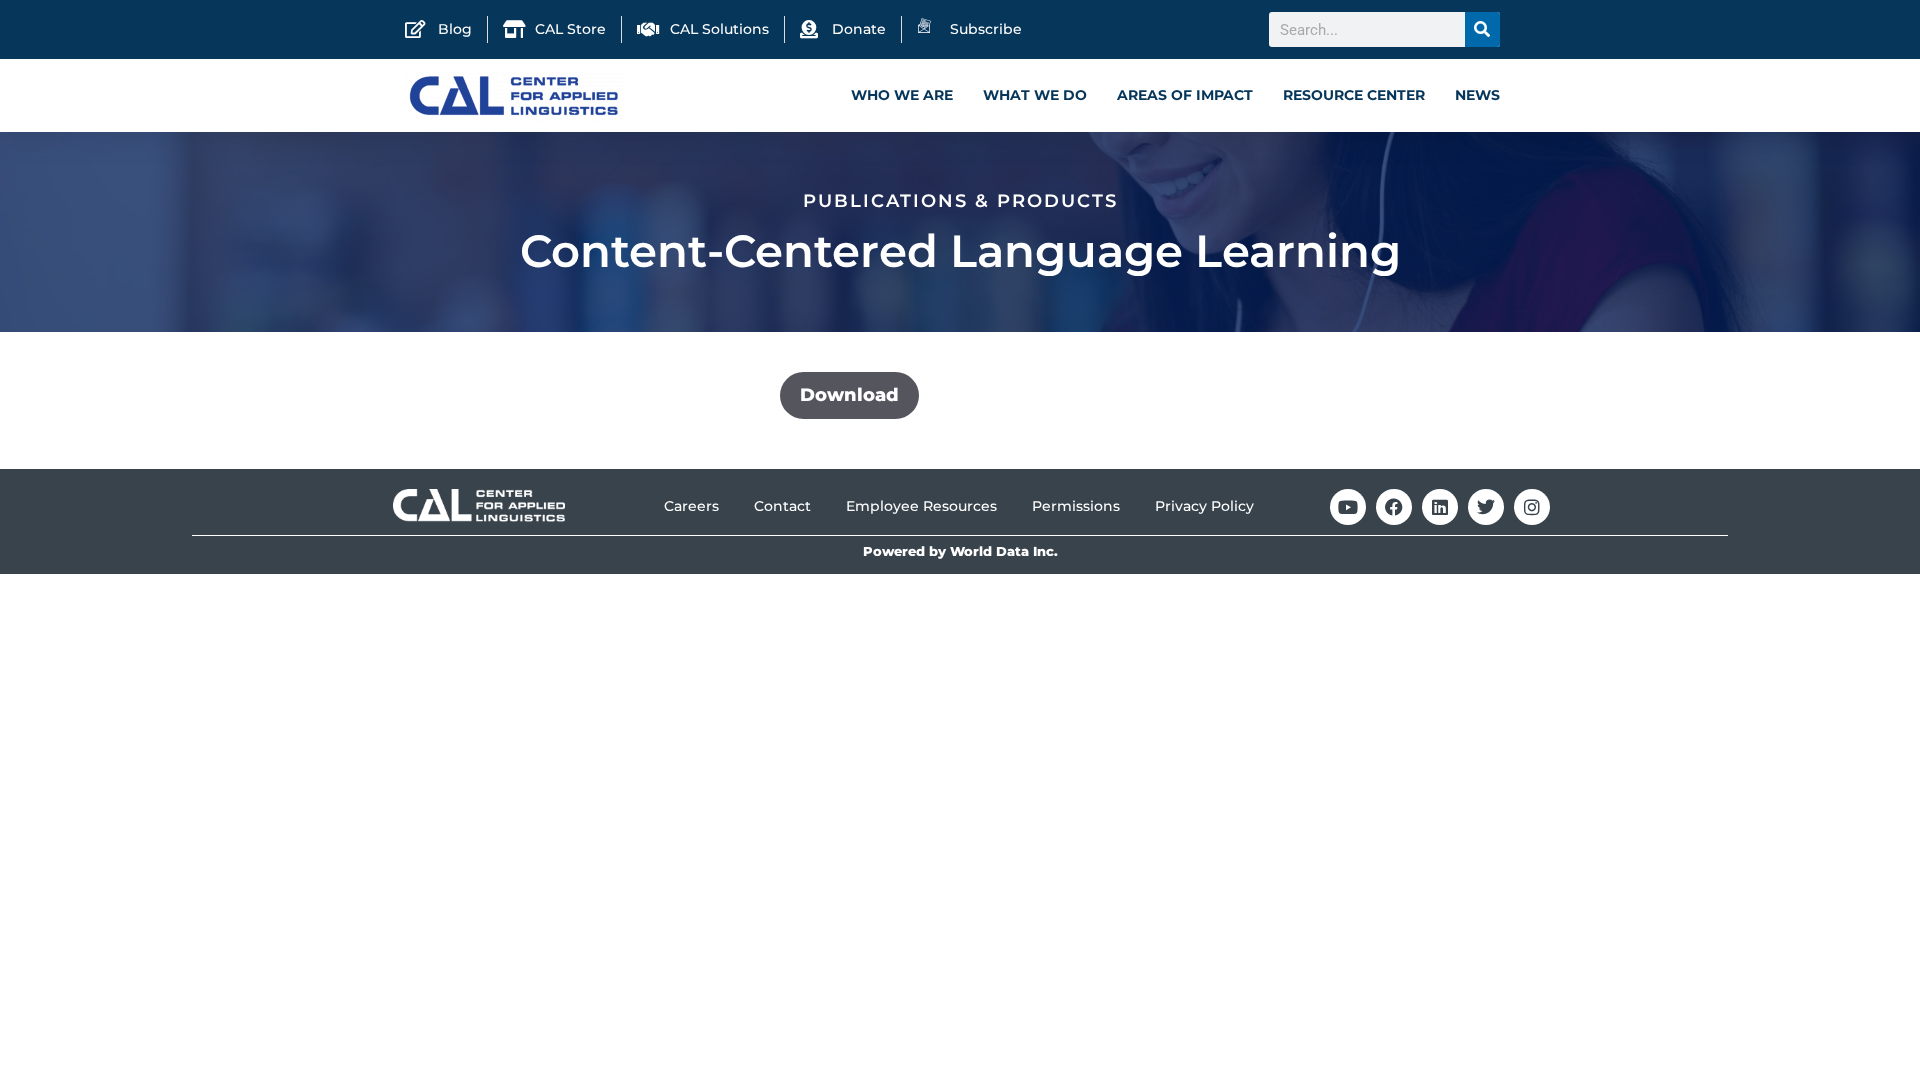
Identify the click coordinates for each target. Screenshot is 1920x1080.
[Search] (1482, 29)
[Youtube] (1348, 507)
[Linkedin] (1440, 507)
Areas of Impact (1185, 95)
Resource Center (1354, 95)
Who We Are (902, 95)
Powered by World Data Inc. (960, 551)
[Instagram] (1532, 507)
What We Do (1035, 95)
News (1477, 95)
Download (849, 395)
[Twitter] (1486, 507)
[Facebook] (1394, 507)
